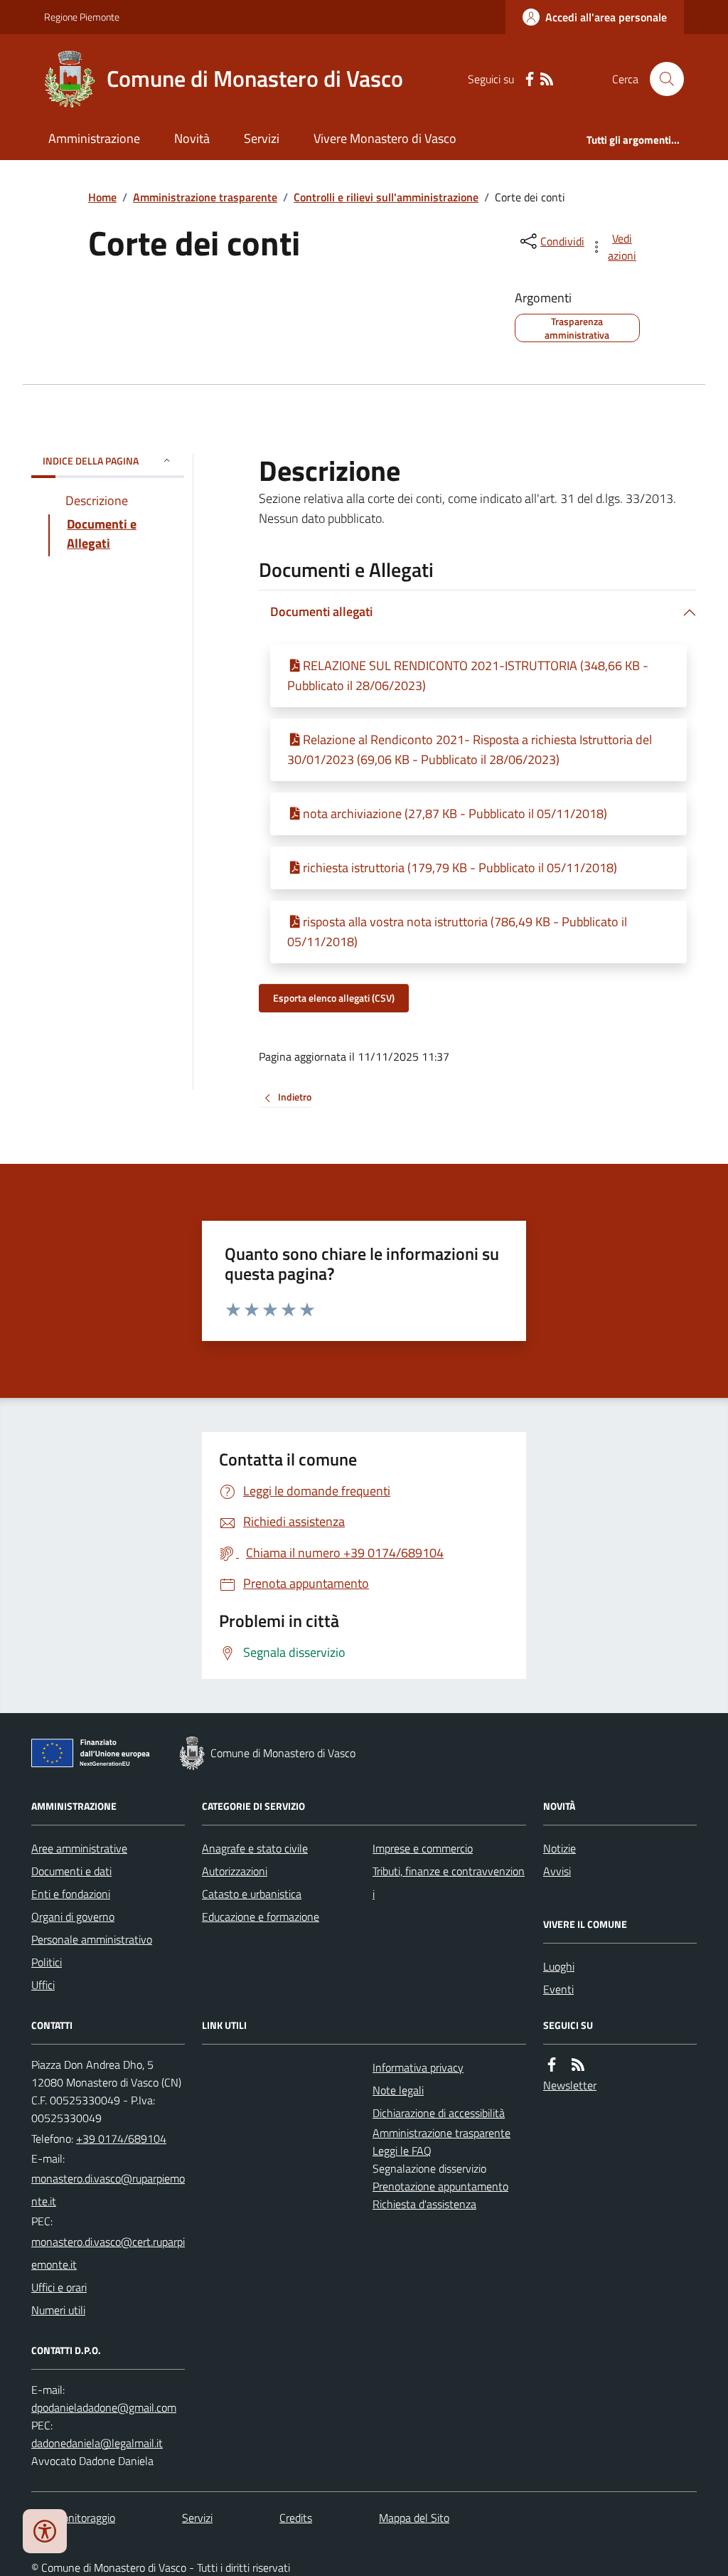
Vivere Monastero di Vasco (385, 138)
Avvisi (557, 1871)
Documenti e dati (71, 1871)
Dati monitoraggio (73, 2518)
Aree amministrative (79, 1848)
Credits (296, 2518)
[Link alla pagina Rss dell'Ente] (578, 2065)
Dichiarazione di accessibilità (439, 2113)
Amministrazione (94, 138)
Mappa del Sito (414, 2518)
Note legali (398, 2090)
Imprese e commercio (423, 1848)
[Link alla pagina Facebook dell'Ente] (552, 2065)
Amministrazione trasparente (205, 197)
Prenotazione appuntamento (440, 2186)
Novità (192, 138)
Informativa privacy (418, 2067)
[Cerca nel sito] (661, 79)
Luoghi (559, 1966)
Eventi (558, 1989)
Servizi (262, 138)
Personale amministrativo (92, 1939)
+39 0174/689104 (121, 2138)
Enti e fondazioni (71, 1894)
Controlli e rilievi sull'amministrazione (386, 197)
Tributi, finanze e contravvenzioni (449, 1882)
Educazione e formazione (261, 1917)
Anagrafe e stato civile (255, 1848)
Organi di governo (73, 1917)
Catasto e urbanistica (252, 1894)
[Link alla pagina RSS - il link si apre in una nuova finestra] (547, 79)
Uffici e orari (59, 2287)
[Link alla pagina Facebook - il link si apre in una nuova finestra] (530, 79)
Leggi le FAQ (402, 2151)
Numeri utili (58, 2310)
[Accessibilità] (45, 2531)
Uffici (43, 1985)
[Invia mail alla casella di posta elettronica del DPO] (104, 2408)
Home (102, 197)
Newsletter (570, 2085)
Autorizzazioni (235, 1871)
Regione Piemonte (82, 17)
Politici (47, 1962)
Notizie (560, 1848)
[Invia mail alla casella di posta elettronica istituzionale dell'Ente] (108, 2190)
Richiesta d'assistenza (424, 2204)
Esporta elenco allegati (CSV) (334, 998)
